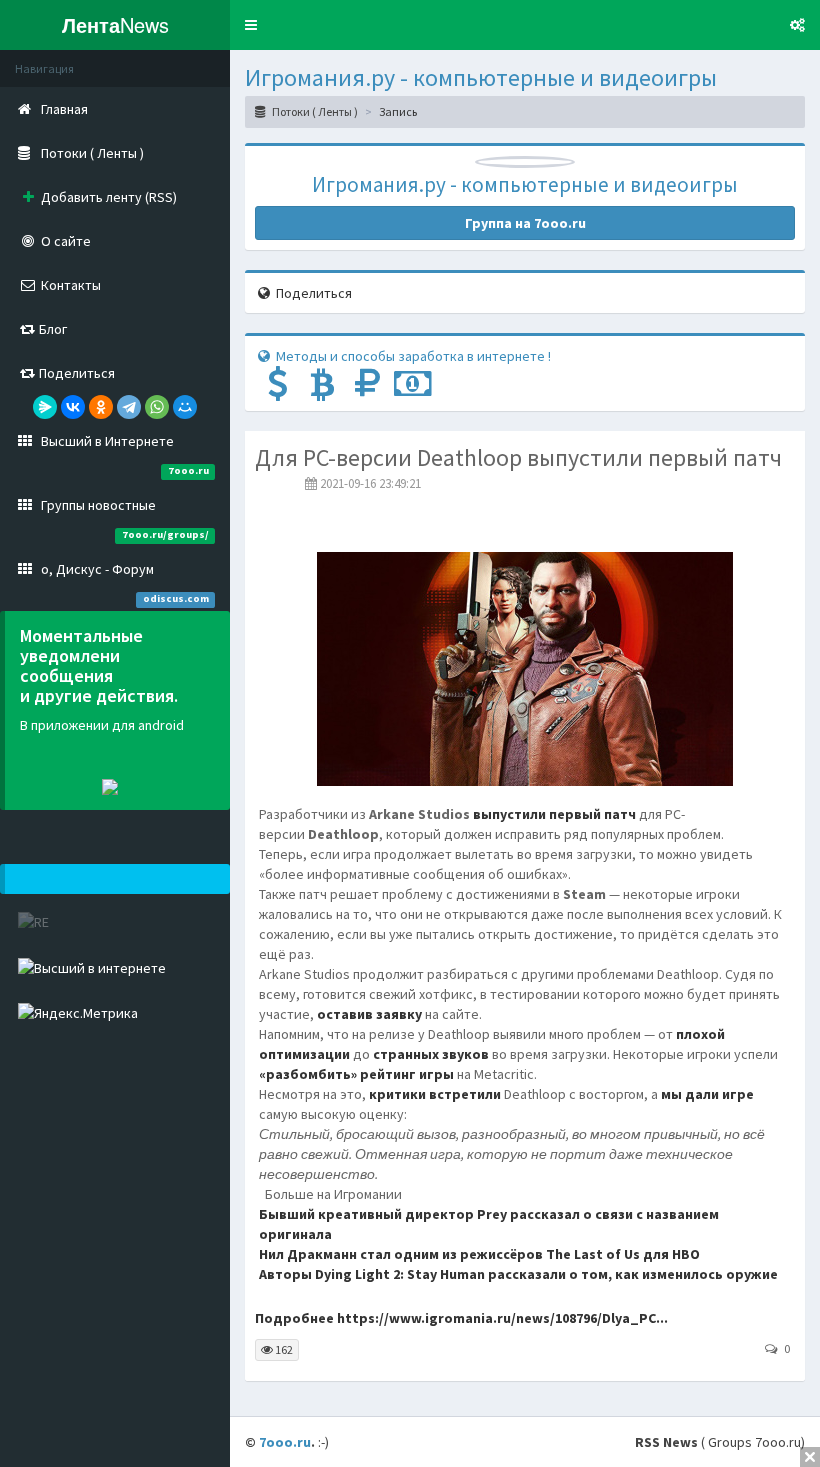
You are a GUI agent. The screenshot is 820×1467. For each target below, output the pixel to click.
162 (283, 1349)
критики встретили (435, 1094)
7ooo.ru (285, 1442)
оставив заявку (369, 1014)
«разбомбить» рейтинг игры (356, 1074)
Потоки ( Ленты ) (314, 111)
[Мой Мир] (185, 407)
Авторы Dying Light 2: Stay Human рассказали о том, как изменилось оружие (518, 1274)
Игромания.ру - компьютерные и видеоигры (481, 77)
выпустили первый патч (554, 814)
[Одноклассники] (101, 407)
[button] (251, 25)
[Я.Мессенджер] (45, 407)
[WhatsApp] (157, 407)
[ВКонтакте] (73, 407)
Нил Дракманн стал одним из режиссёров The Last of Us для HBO (479, 1254)
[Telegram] (129, 407)
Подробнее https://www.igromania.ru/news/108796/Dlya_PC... (461, 1318)
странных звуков (431, 1054)
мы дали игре (707, 1094)
